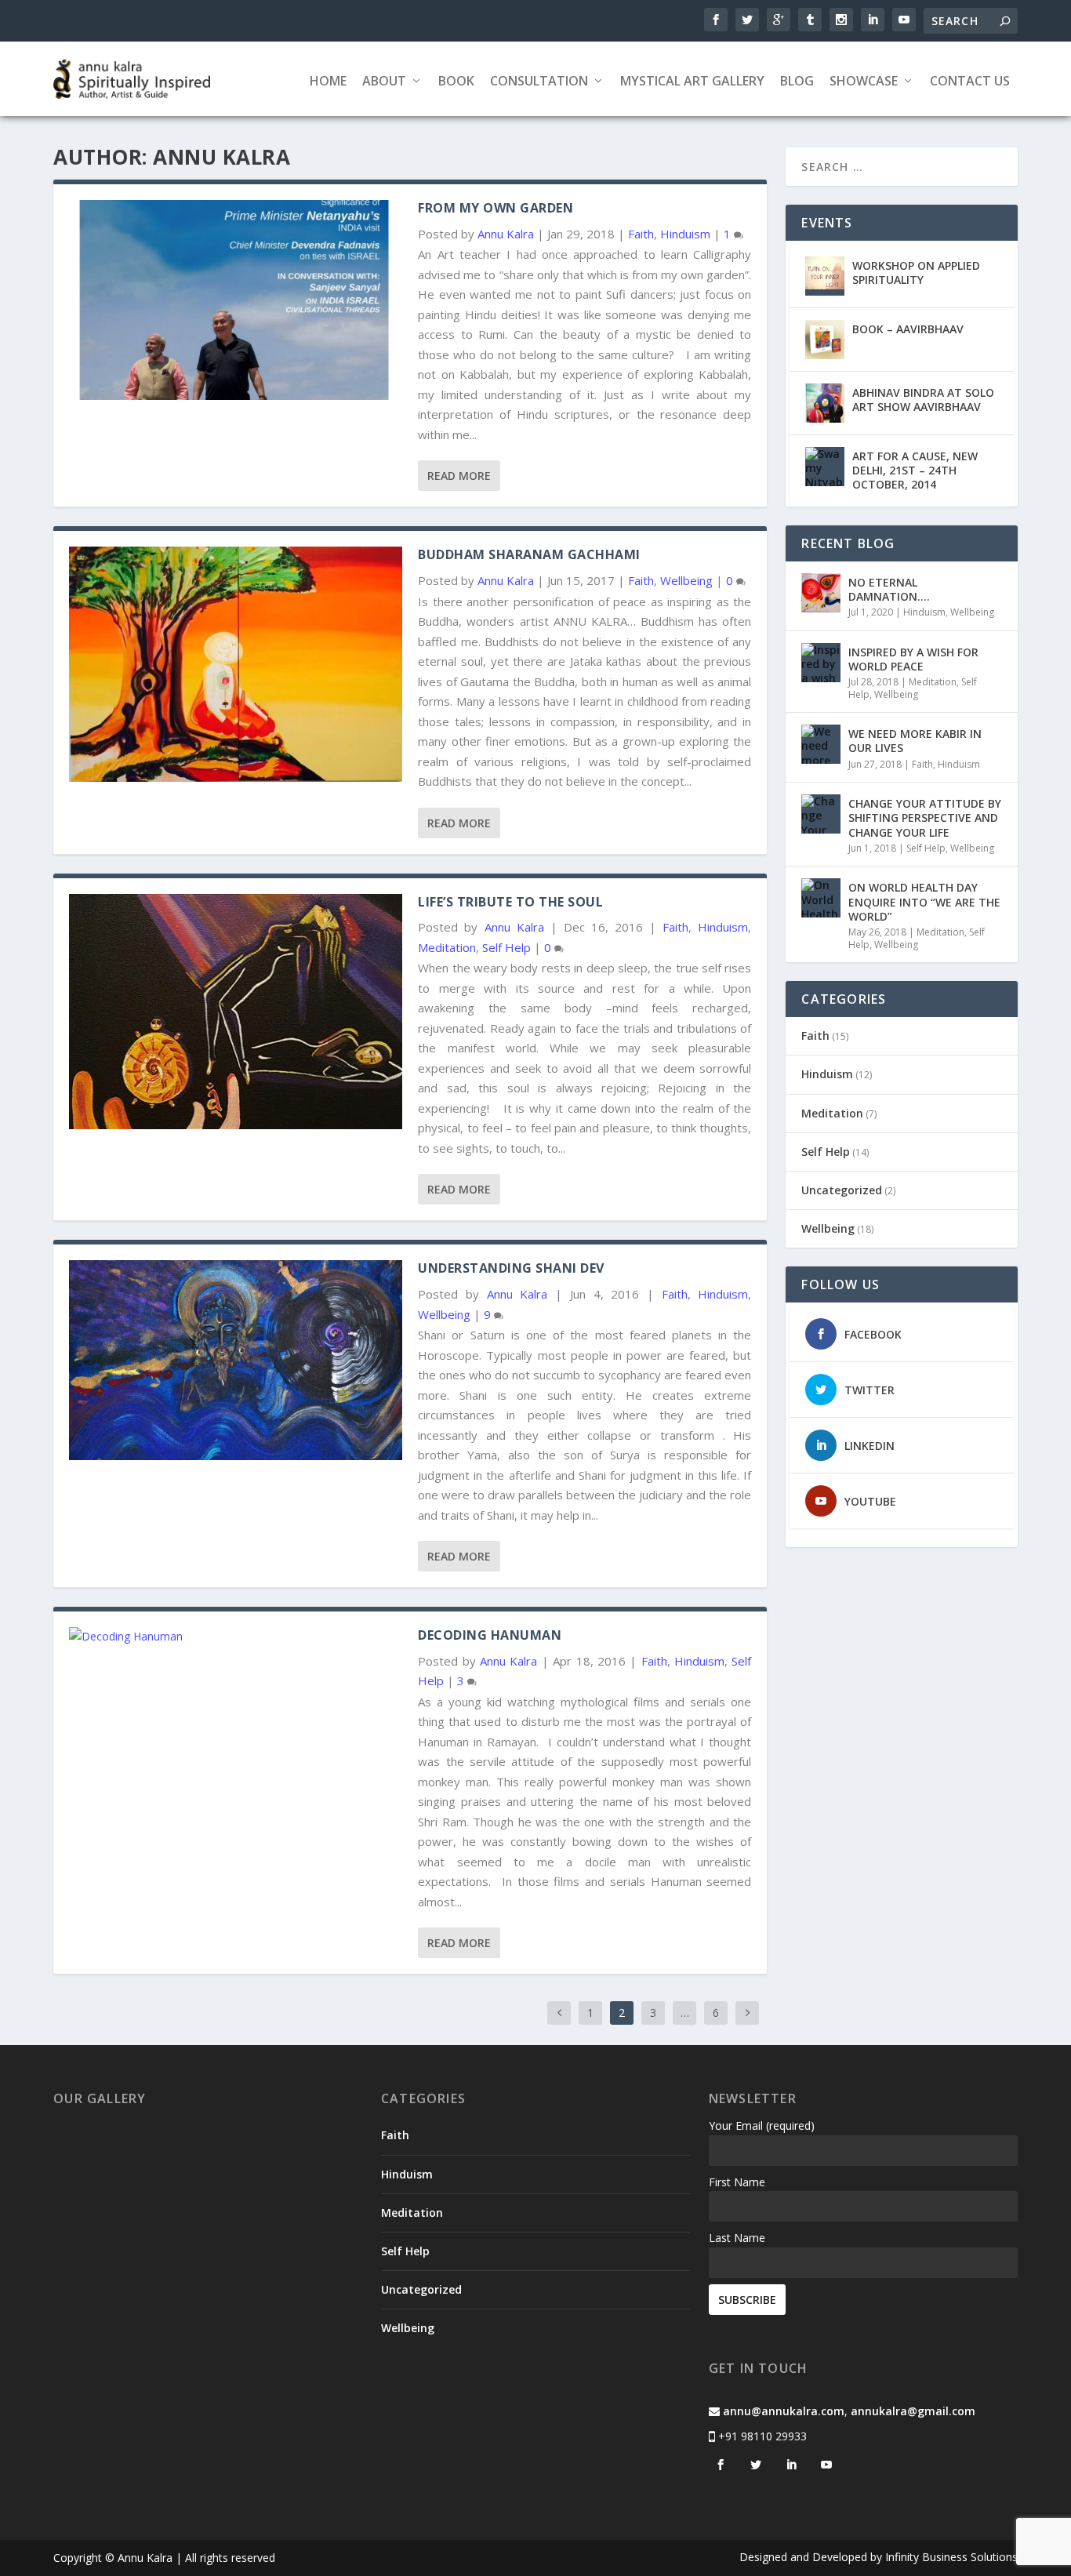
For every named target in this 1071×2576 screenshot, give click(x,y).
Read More (459, 476)
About (384, 82)
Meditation (447, 947)
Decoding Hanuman (490, 1635)
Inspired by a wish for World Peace (913, 659)
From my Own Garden (496, 208)
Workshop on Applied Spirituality (916, 272)
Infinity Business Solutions (951, 2557)
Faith (641, 234)
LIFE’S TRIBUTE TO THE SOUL (510, 902)
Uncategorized (842, 1190)
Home (328, 82)
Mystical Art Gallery (692, 82)
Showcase (864, 82)
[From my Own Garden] (236, 300)
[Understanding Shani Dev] (236, 1360)
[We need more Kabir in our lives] (821, 744)
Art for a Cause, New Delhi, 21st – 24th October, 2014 (915, 470)
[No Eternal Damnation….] (821, 593)
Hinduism (685, 234)
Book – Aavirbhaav (908, 329)
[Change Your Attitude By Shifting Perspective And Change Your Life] (821, 814)
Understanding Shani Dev (511, 1268)
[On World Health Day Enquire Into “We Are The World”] (821, 898)
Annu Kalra (506, 234)
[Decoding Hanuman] (236, 1637)
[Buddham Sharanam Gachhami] (236, 664)
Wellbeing (686, 580)
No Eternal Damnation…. (889, 589)
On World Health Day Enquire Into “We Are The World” (924, 901)
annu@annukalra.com (784, 2411)
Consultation (539, 82)
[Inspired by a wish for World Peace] (821, 663)
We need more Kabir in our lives (915, 741)
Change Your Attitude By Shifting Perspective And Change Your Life (925, 817)
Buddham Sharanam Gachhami (529, 554)
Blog (797, 82)
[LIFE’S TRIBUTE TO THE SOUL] (236, 1012)
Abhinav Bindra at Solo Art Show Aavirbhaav (923, 400)
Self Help (506, 947)
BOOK (456, 82)
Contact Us (970, 82)
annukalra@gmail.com (913, 2411)
